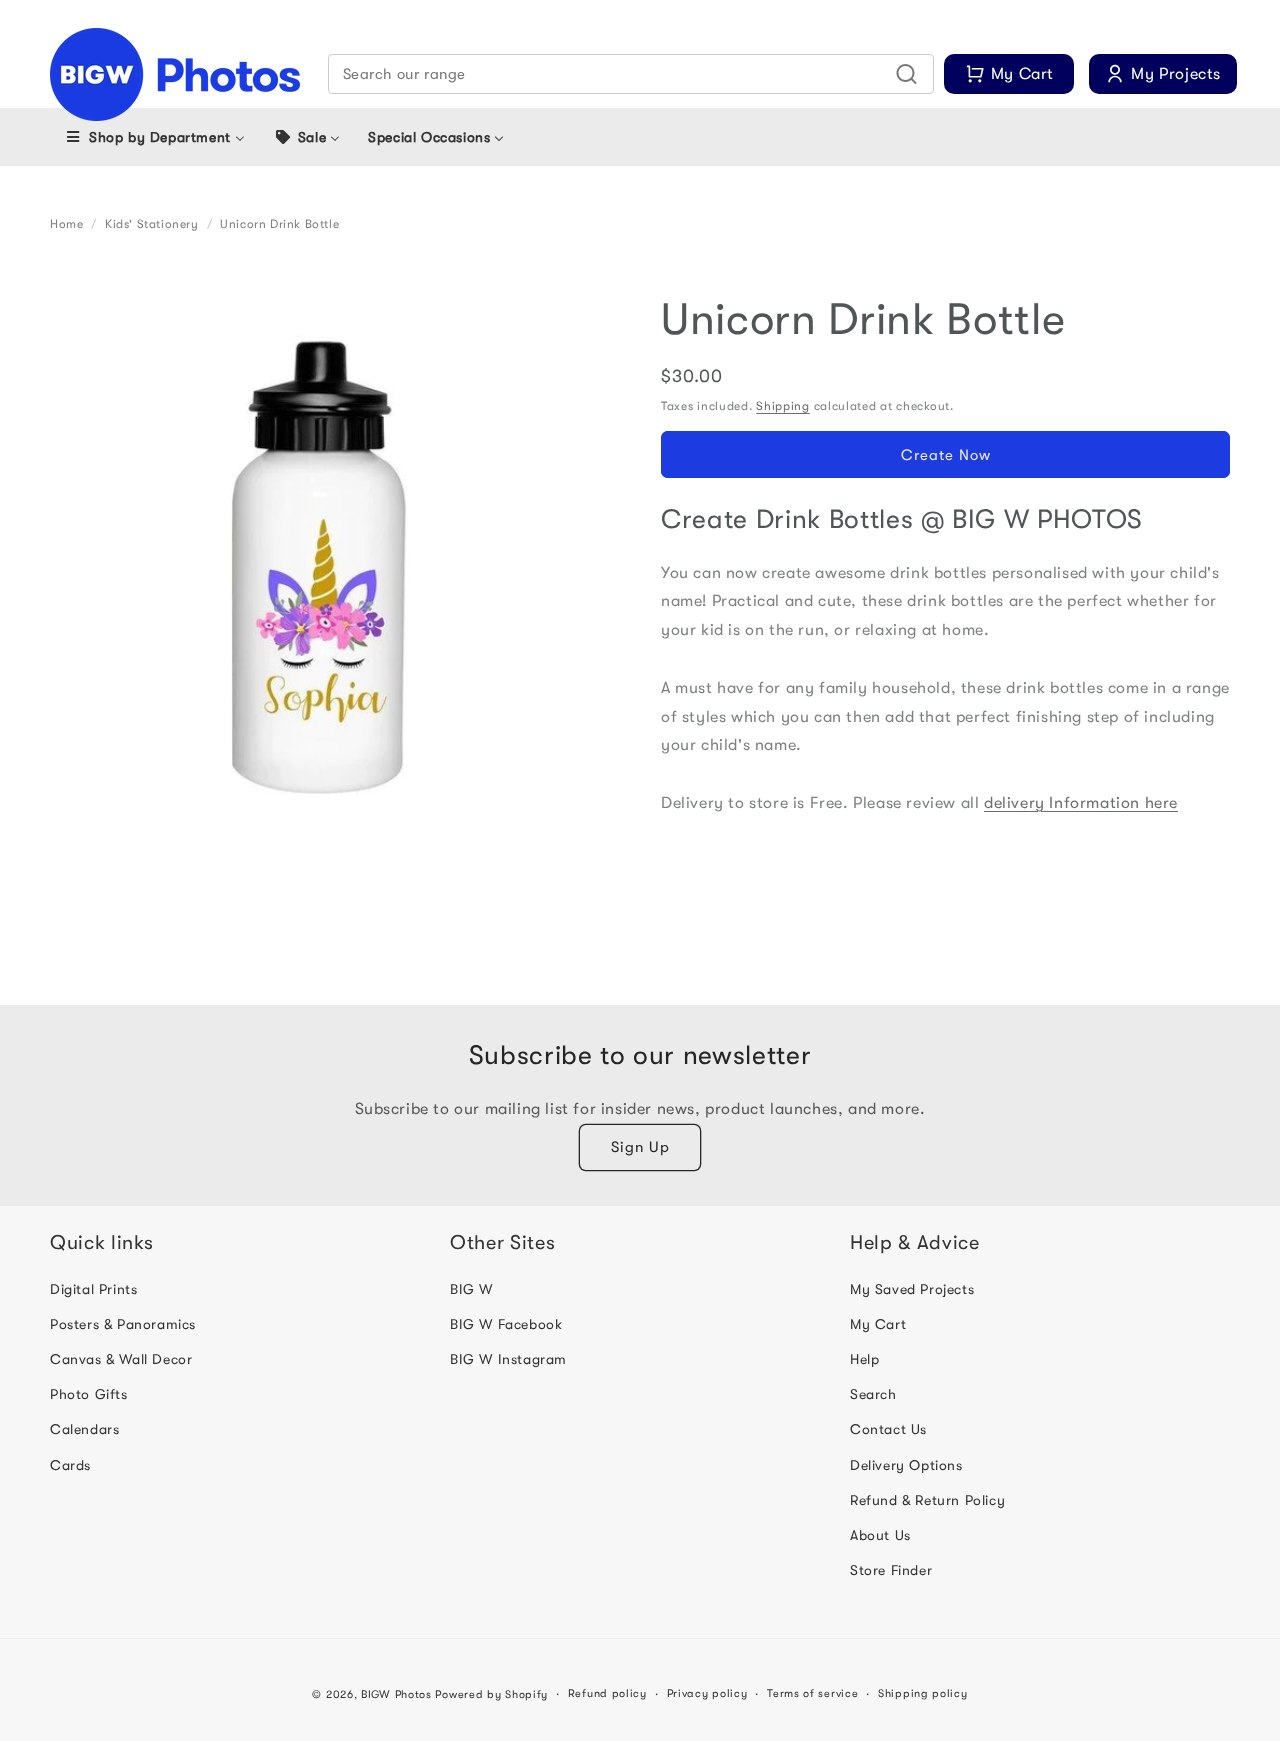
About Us (880, 1535)
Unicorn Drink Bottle (279, 224)
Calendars (84, 1429)
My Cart (878, 1324)
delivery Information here (1081, 803)
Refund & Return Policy (927, 1500)
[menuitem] (154, 137)
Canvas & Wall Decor (121, 1359)
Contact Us (888, 1429)
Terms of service (812, 1693)
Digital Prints (93, 1289)
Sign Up (640, 1147)
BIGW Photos (396, 1694)
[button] (631, 74)
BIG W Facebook (506, 1324)
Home (66, 224)
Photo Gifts (89, 1394)
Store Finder (891, 1570)
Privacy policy (707, 1693)
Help (864, 1359)
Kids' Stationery (152, 224)
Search (873, 1394)
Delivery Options (906, 1465)
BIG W (471, 1289)
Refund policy (607, 1693)
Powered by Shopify (491, 1694)
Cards (70, 1465)
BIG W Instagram (508, 1359)
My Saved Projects (912, 1289)
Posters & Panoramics (123, 1324)
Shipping (783, 406)
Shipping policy (923, 1693)
